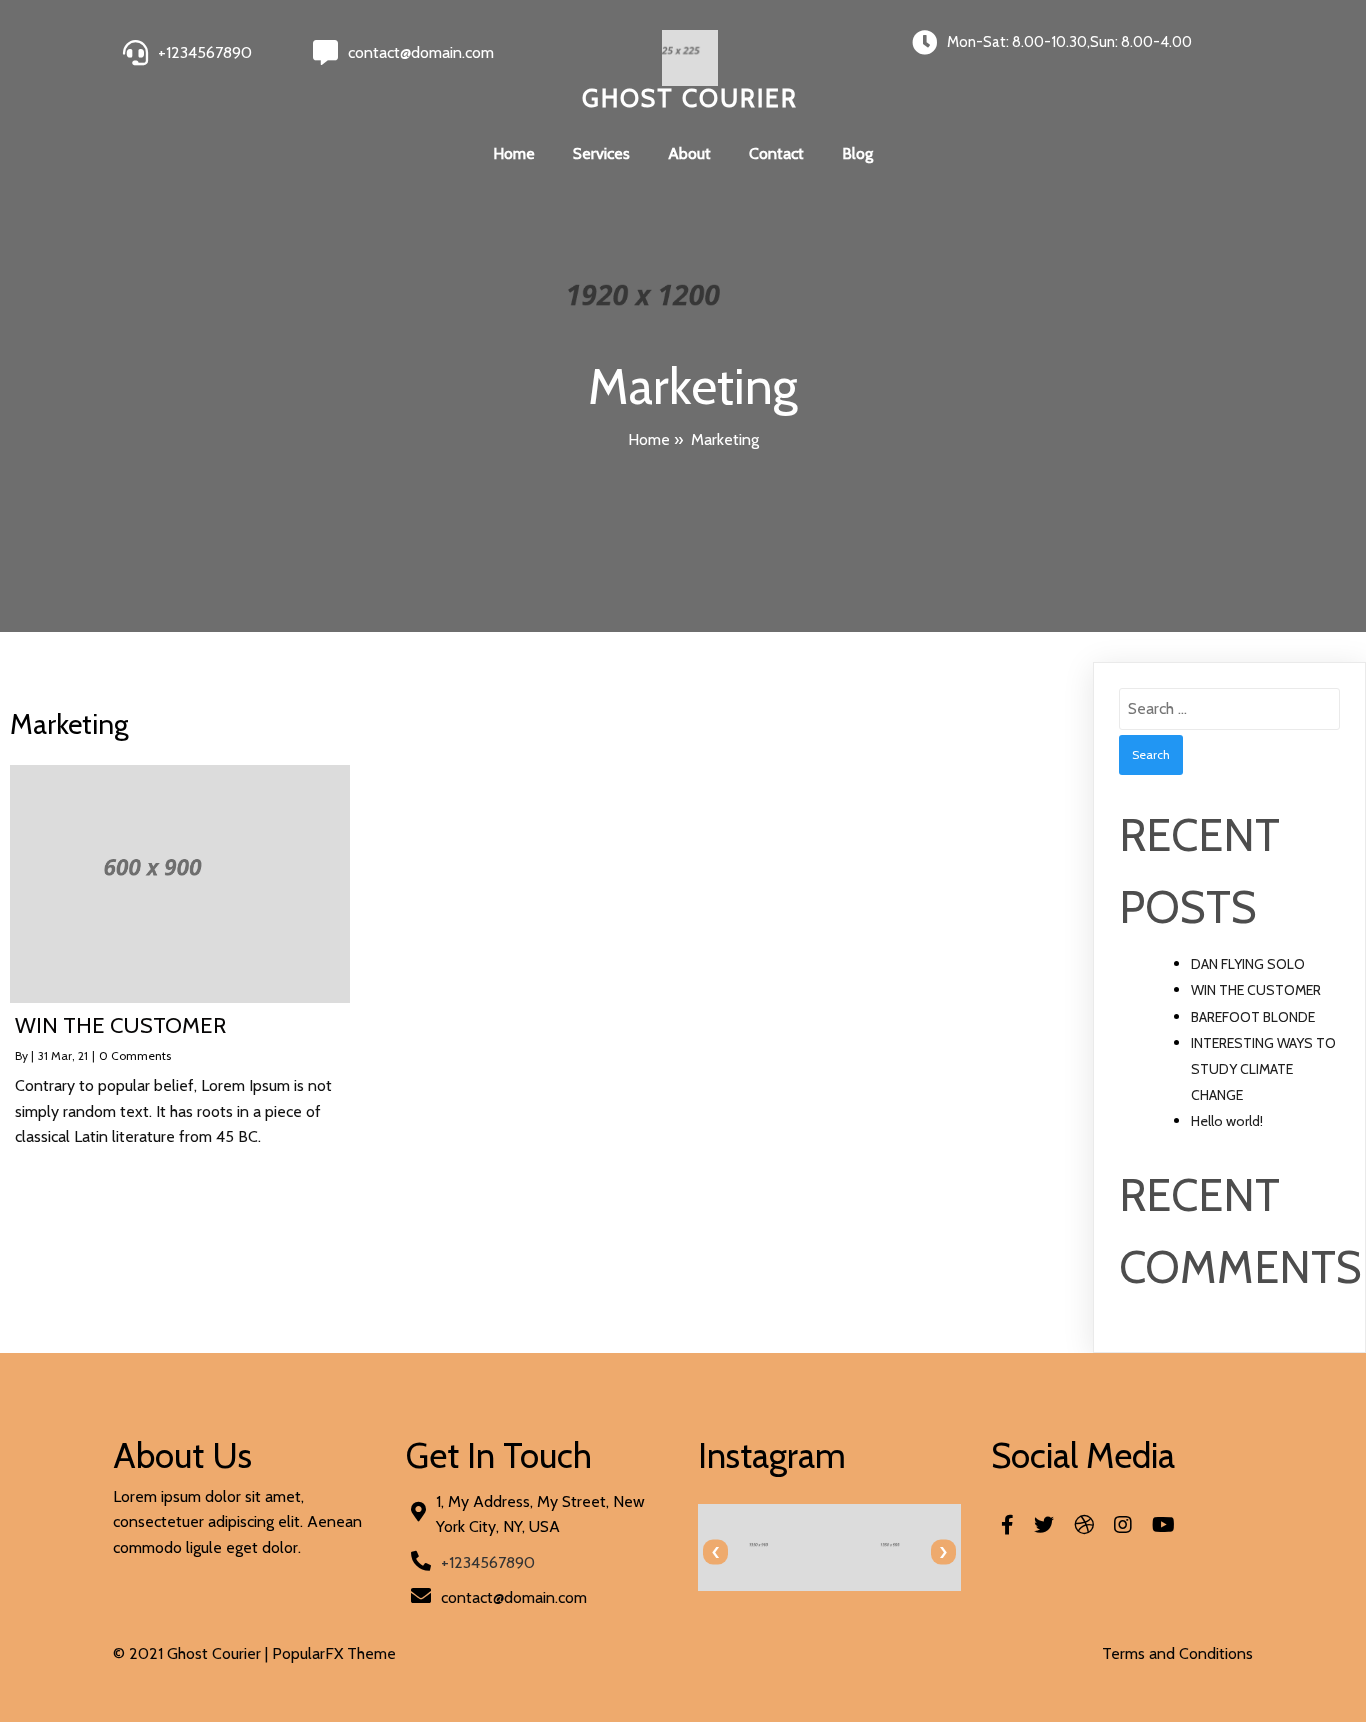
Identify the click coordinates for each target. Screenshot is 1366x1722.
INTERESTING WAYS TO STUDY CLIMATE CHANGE (1263, 1069)
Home (514, 153)
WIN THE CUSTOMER (1256, 990)
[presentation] (715, 1552)
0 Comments (135, 1055)
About (689, 153)
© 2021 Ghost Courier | (192, 1653)
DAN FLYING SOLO (1248, 964)
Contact (776, 153)
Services (601, 153)
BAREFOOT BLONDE (1253, 1017)
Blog (857, 153)
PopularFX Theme (334, 1653)
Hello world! (1227, 1121)
